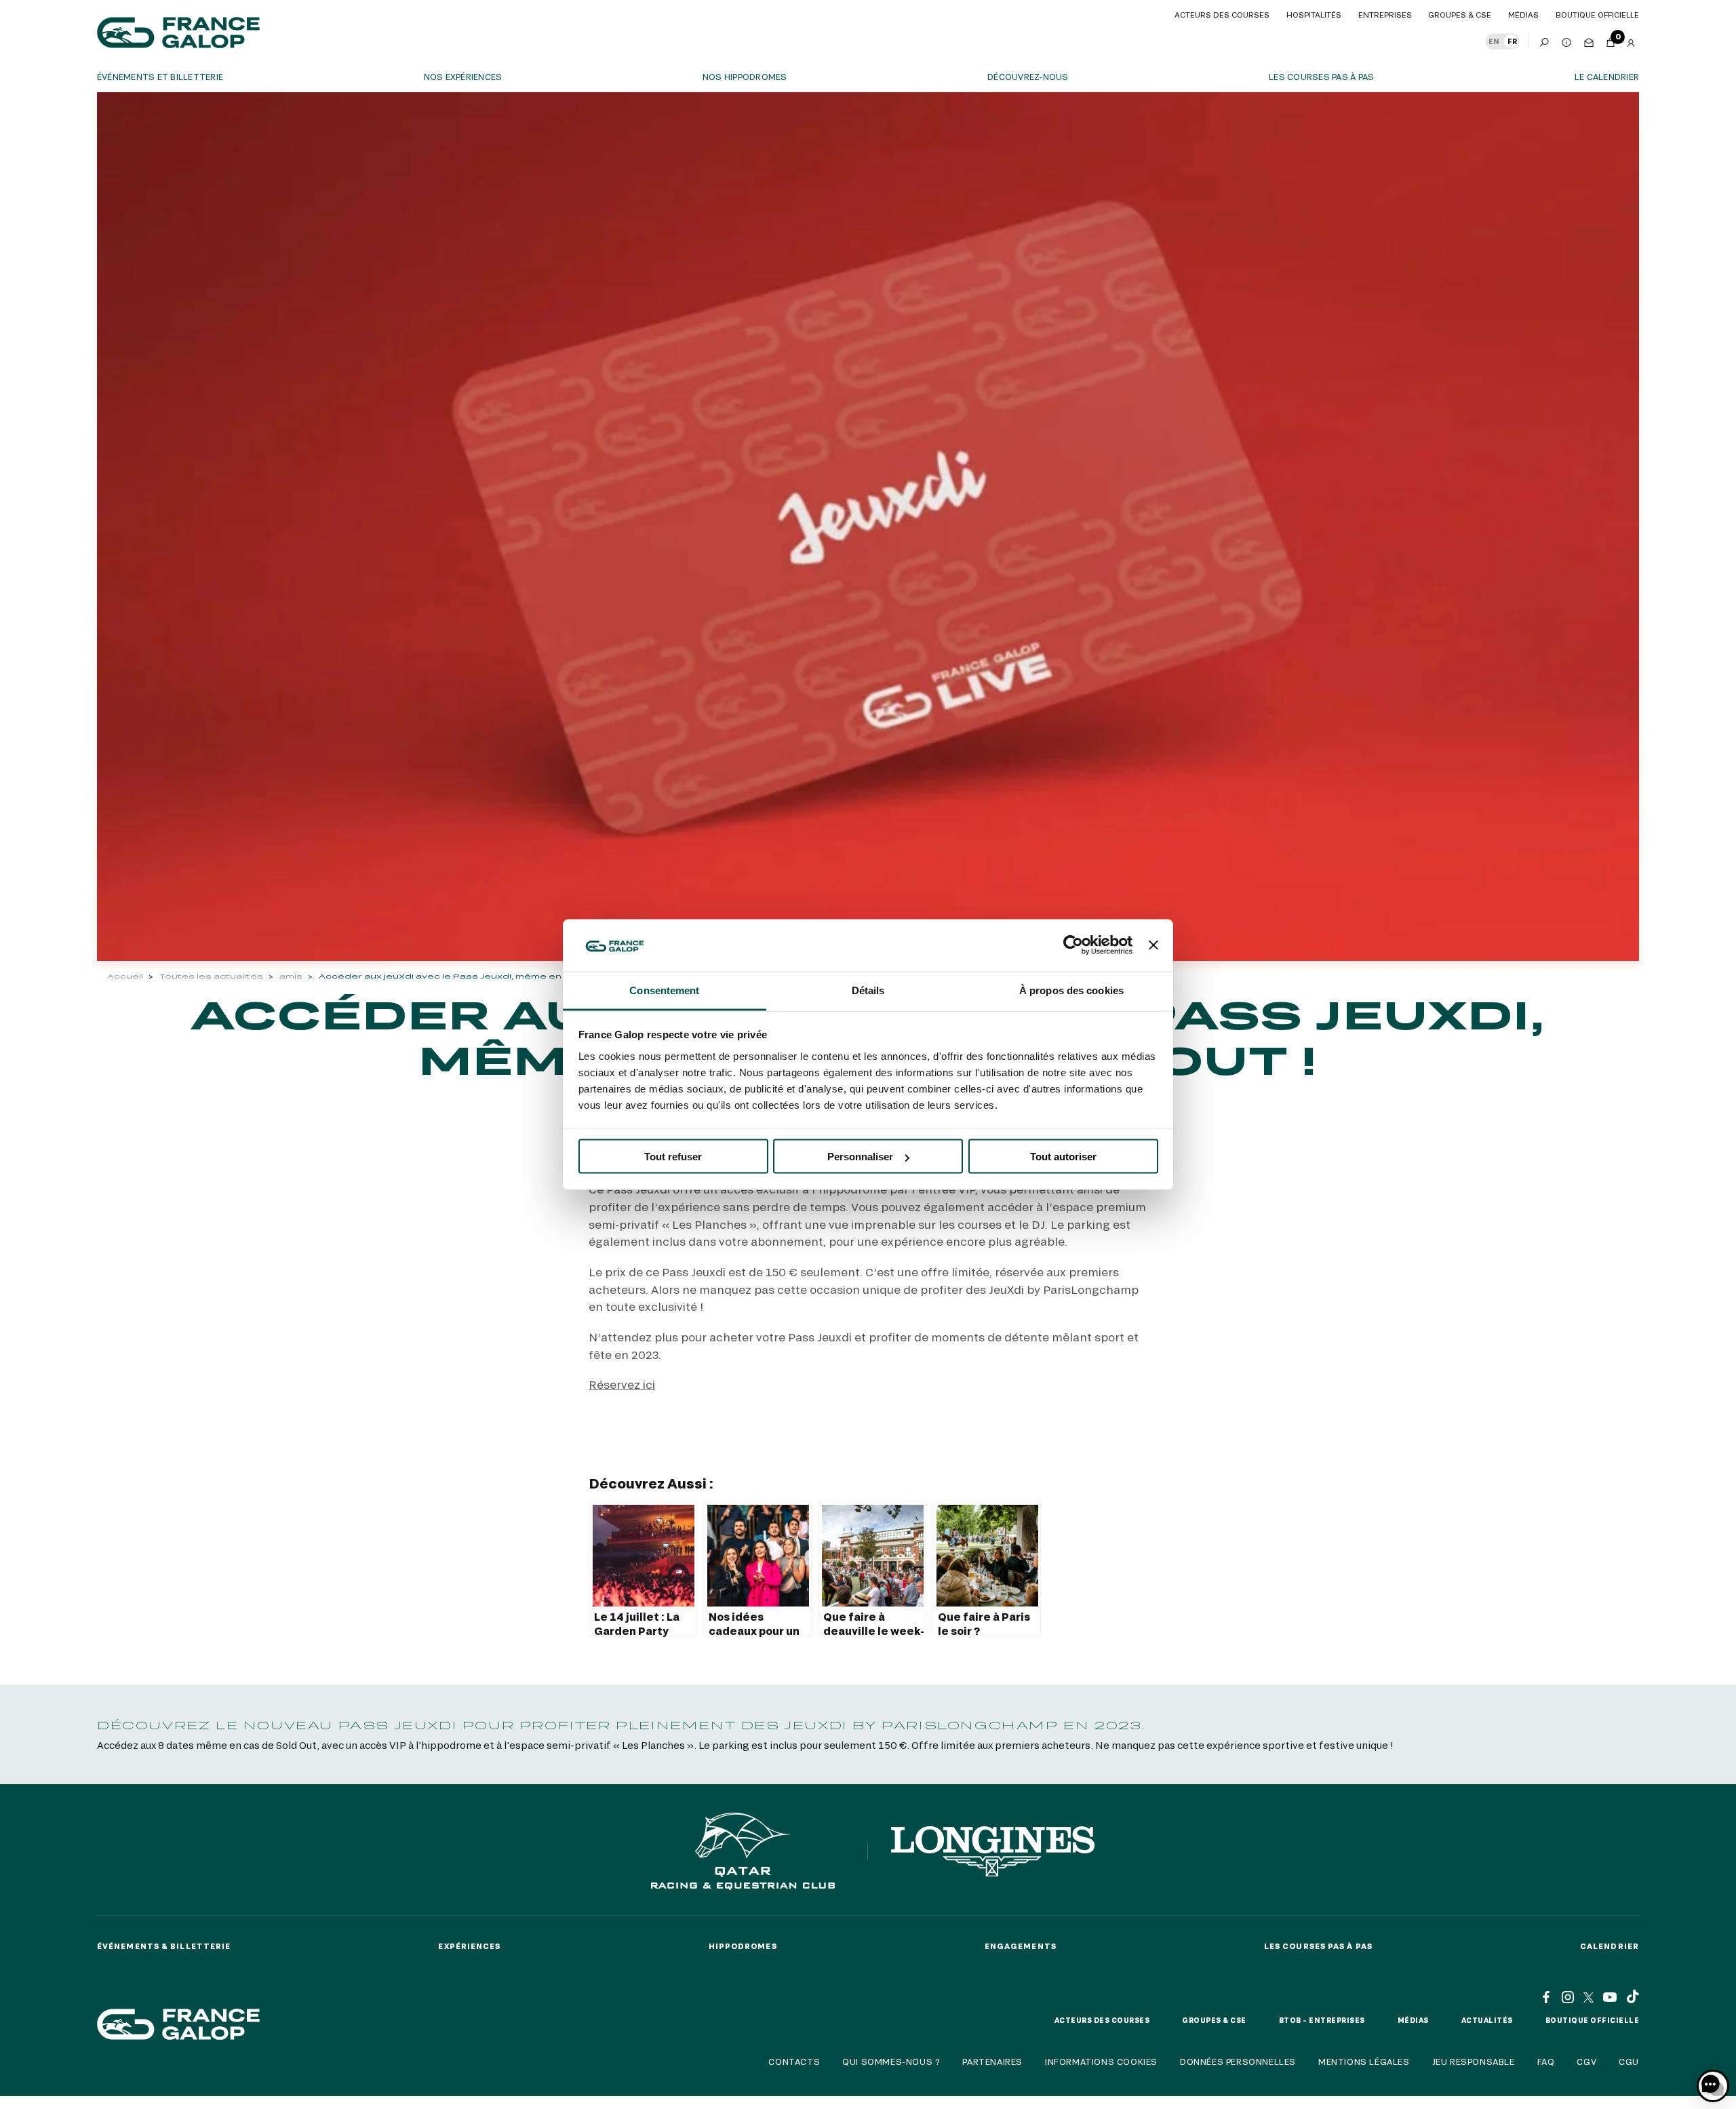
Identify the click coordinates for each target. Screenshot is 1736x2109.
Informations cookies (1101, 2062)
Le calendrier (1607, 77)
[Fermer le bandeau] (1153, 945)
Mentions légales (1364, 2062)
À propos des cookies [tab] (1071, 990)
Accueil (125, 976)
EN (1494, 41)
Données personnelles (1238, 2062)
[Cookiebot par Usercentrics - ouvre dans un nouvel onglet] (1073, 945)
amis (291, 976)
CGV (1586, 2062)
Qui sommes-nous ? (891, 2062)
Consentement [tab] (664, 990)
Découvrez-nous (1028, 77)
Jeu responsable (1474, 2062)
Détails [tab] (868, 990)
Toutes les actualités (211, 976)
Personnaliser (860, 1157)
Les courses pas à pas (1321, 77)
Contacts (794, 2062)
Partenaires (992, 2062)
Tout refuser (673, 1157)
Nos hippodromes (745, 77)
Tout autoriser (1063, 1157)
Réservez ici (622, 1384)
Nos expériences (463, 77)
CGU (1629, 2062)
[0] (1611, 40)
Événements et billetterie (160, 77)
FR (1512, 41)
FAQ (1546, 2062)
